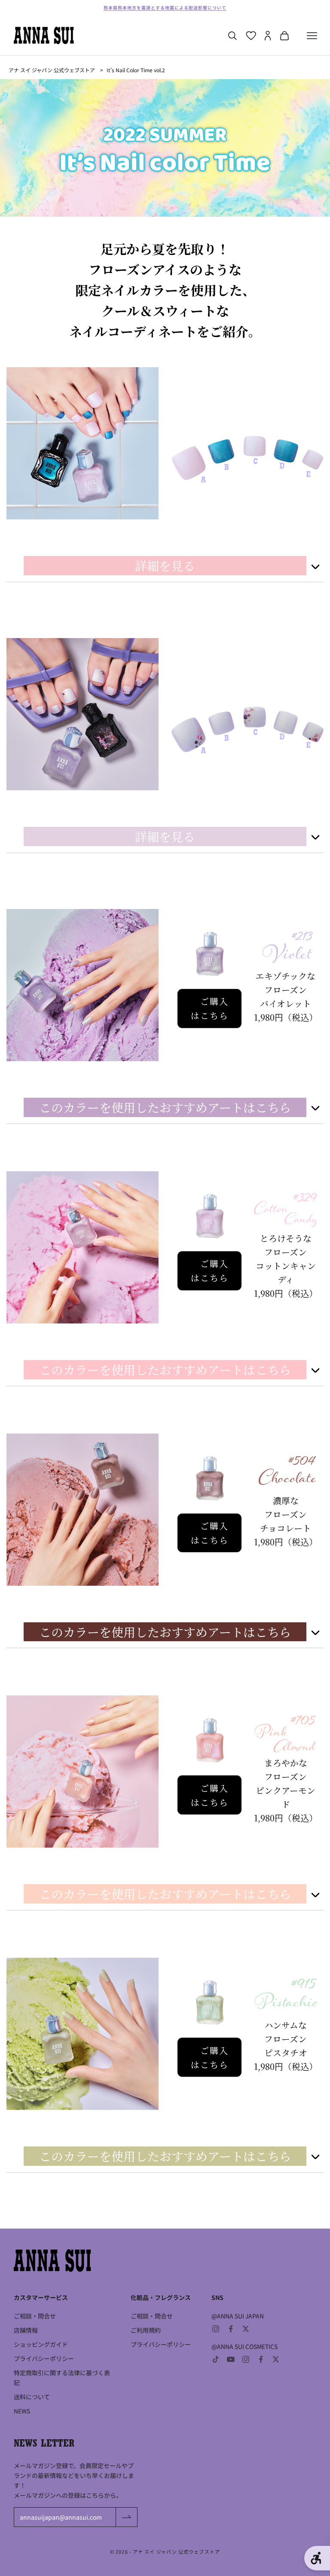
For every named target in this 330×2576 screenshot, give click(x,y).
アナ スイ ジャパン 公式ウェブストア (52, 70)
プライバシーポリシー (44, 2358)
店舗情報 (26, 2330)
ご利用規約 (146, 2330)
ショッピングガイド (41, 2344)
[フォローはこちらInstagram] (216, 2329)
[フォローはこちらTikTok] (216, 2359)
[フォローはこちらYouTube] (231, 2359)
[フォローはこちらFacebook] (231, 2329)
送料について (32, 2397)
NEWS (22, 2411)
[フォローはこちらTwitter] (246, 2329)
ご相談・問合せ (35, 2316)
